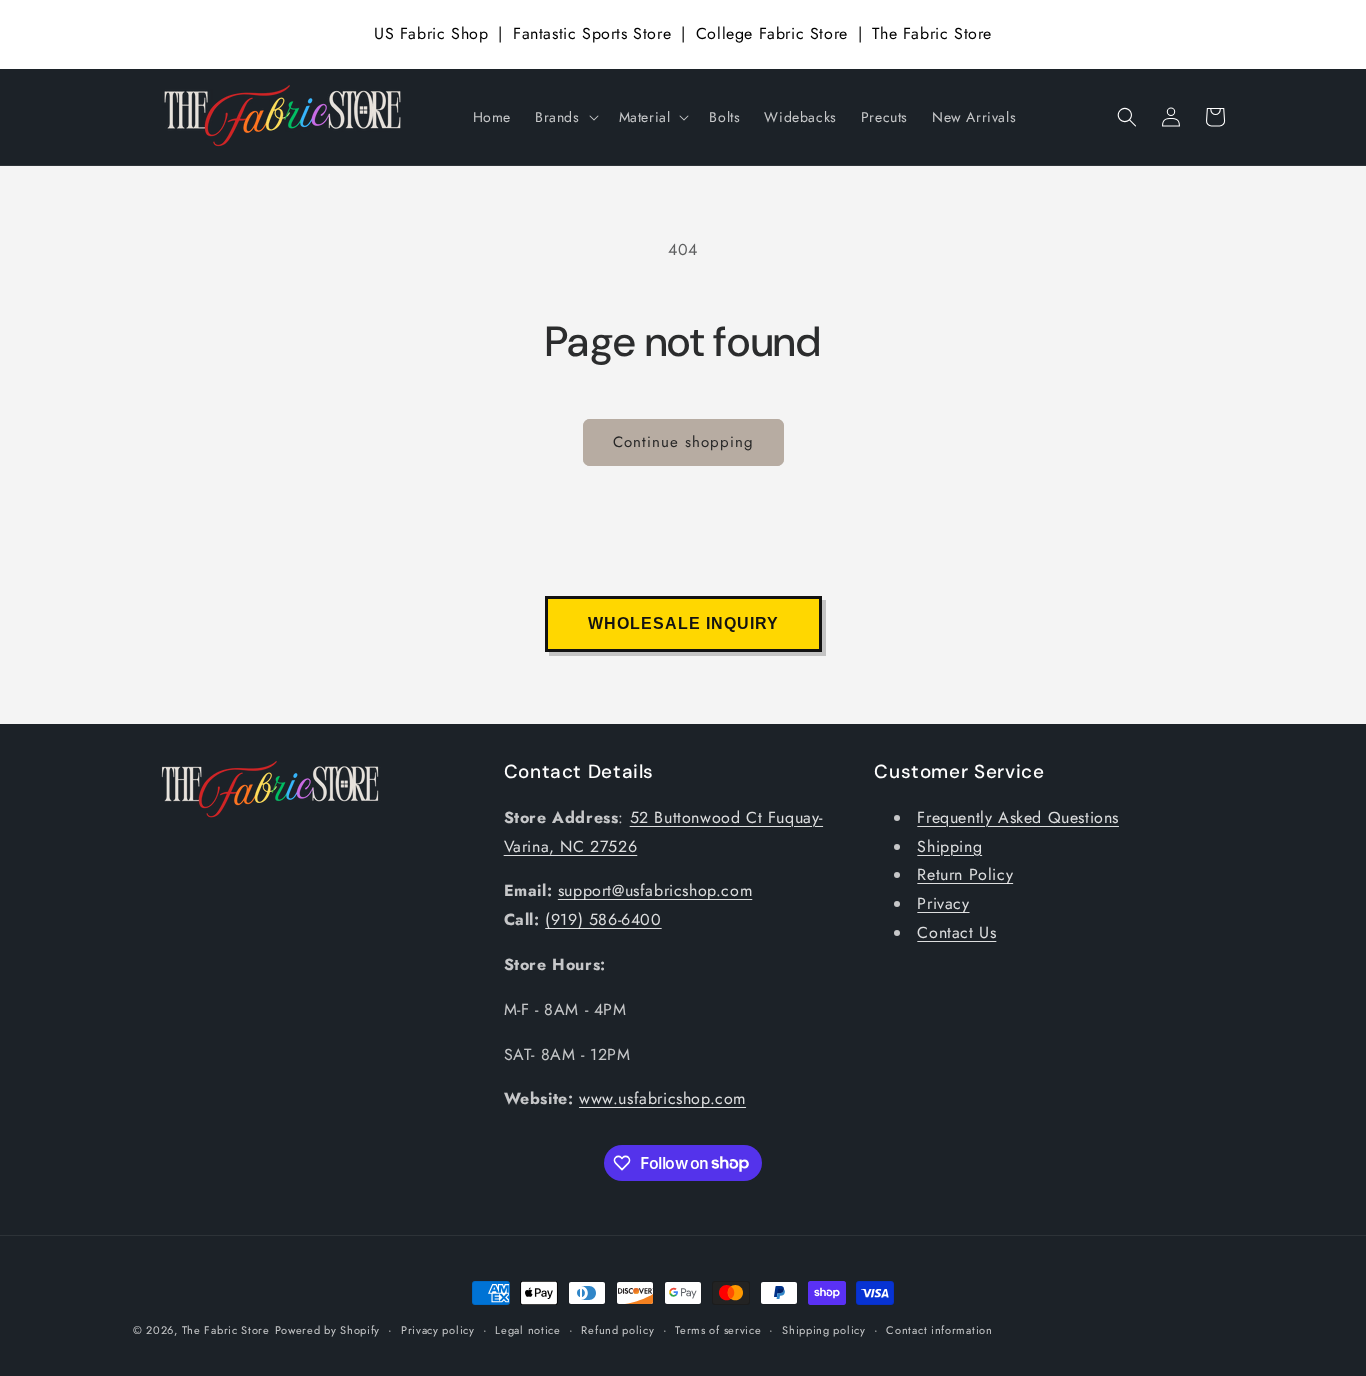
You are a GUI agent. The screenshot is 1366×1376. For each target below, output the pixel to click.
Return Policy (965, 875)
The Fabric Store (932, 33)
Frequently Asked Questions (1018, 817)
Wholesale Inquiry (683, 623)
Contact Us (956, 932)
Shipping (949, 846)
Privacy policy (438, 1329)
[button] (565, 117)
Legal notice (527, 1329)
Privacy (943, 904)
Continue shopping (683, 442)
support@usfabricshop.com (655, 891)
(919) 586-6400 (603, 920)
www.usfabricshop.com (662, 1099)
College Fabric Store (772, 33)
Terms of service (718, 1329)
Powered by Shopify (328, 1330)
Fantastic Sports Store (592, 33)
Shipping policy (824, 1329)
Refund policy (617, 1329)
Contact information (939, 1329)
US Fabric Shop (431, 33)
